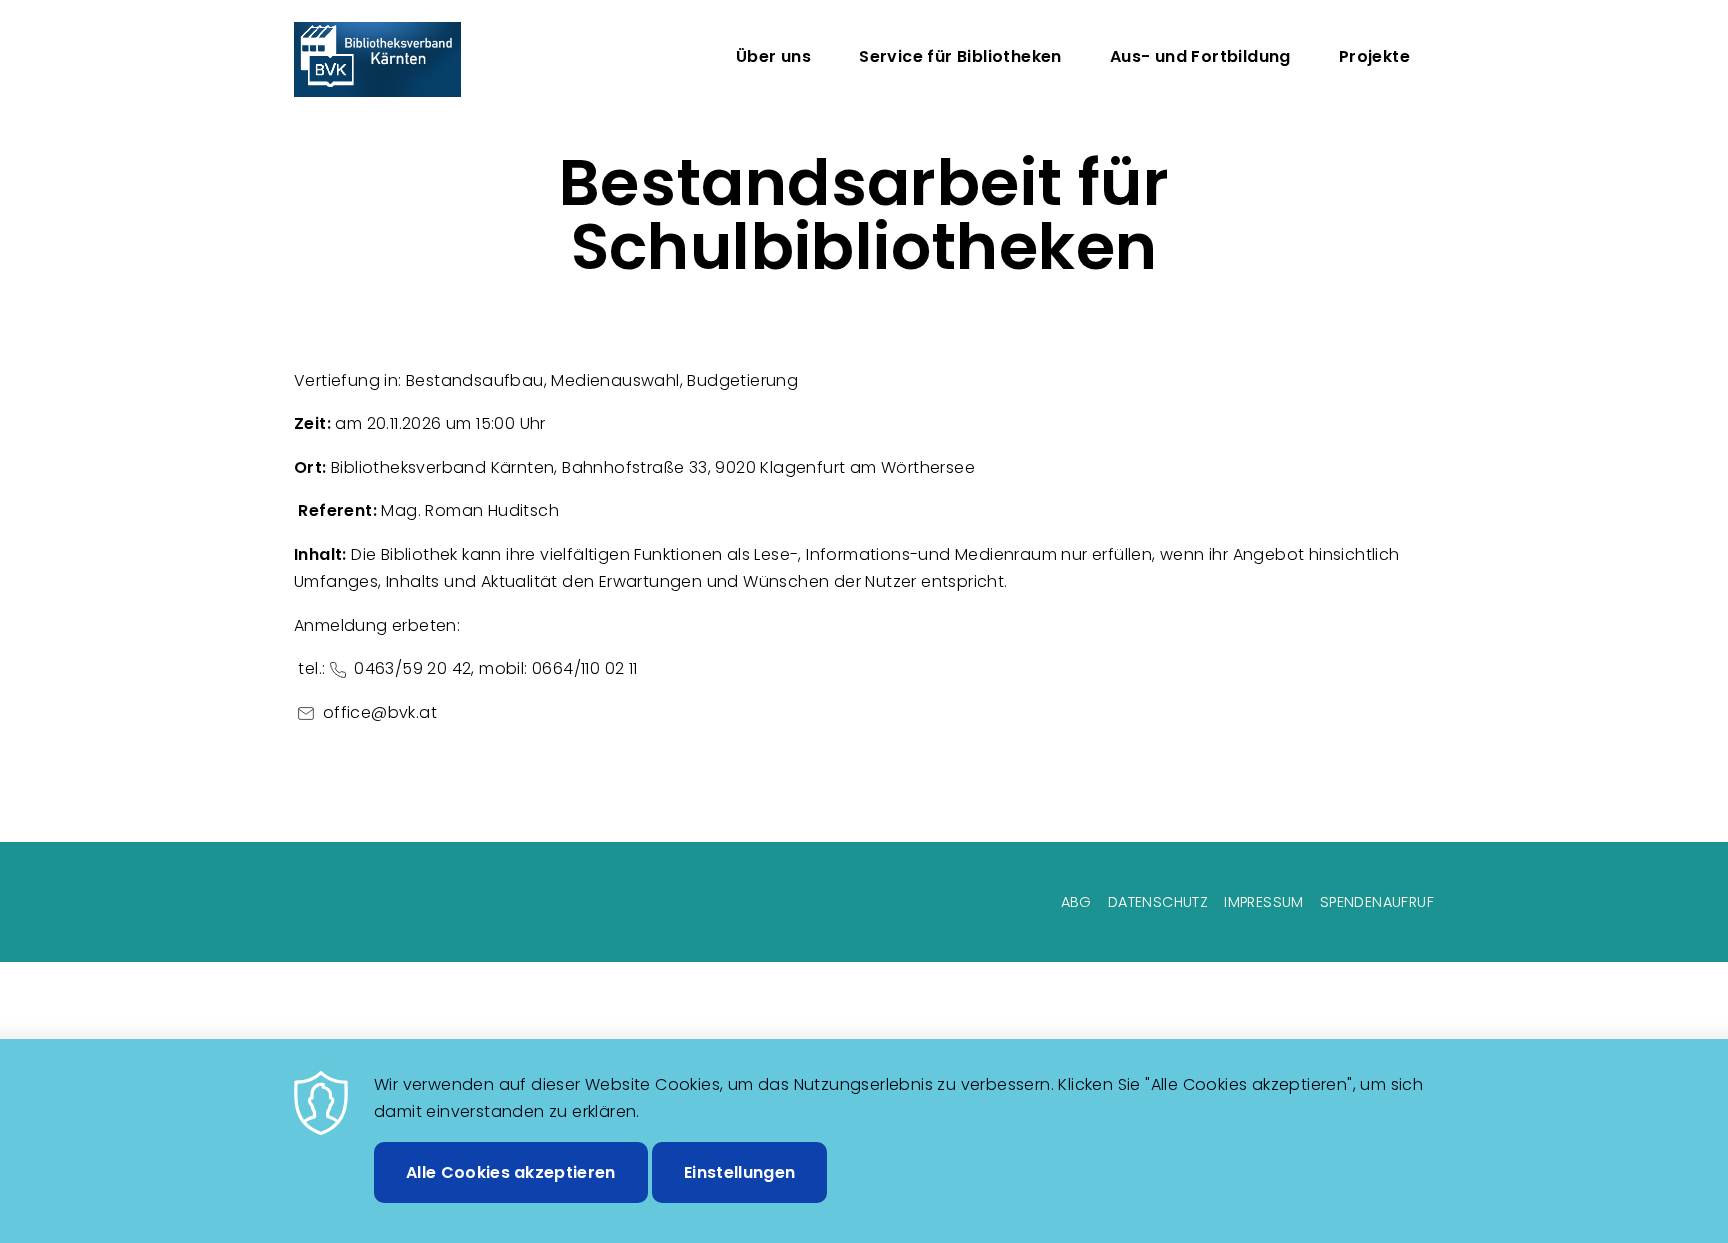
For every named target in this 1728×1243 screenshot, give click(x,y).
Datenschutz (1158, 902)
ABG (1076, 902)
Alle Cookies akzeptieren (511, 1171)
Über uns (773, 56)
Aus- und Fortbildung (1200, 56)
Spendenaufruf (1377, 902)
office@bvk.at (386, 712)
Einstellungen (739, 1171)
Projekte (1374, 56)
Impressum (1264, 902)
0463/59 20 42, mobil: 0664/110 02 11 (494, 668)
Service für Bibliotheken (960, 56)
